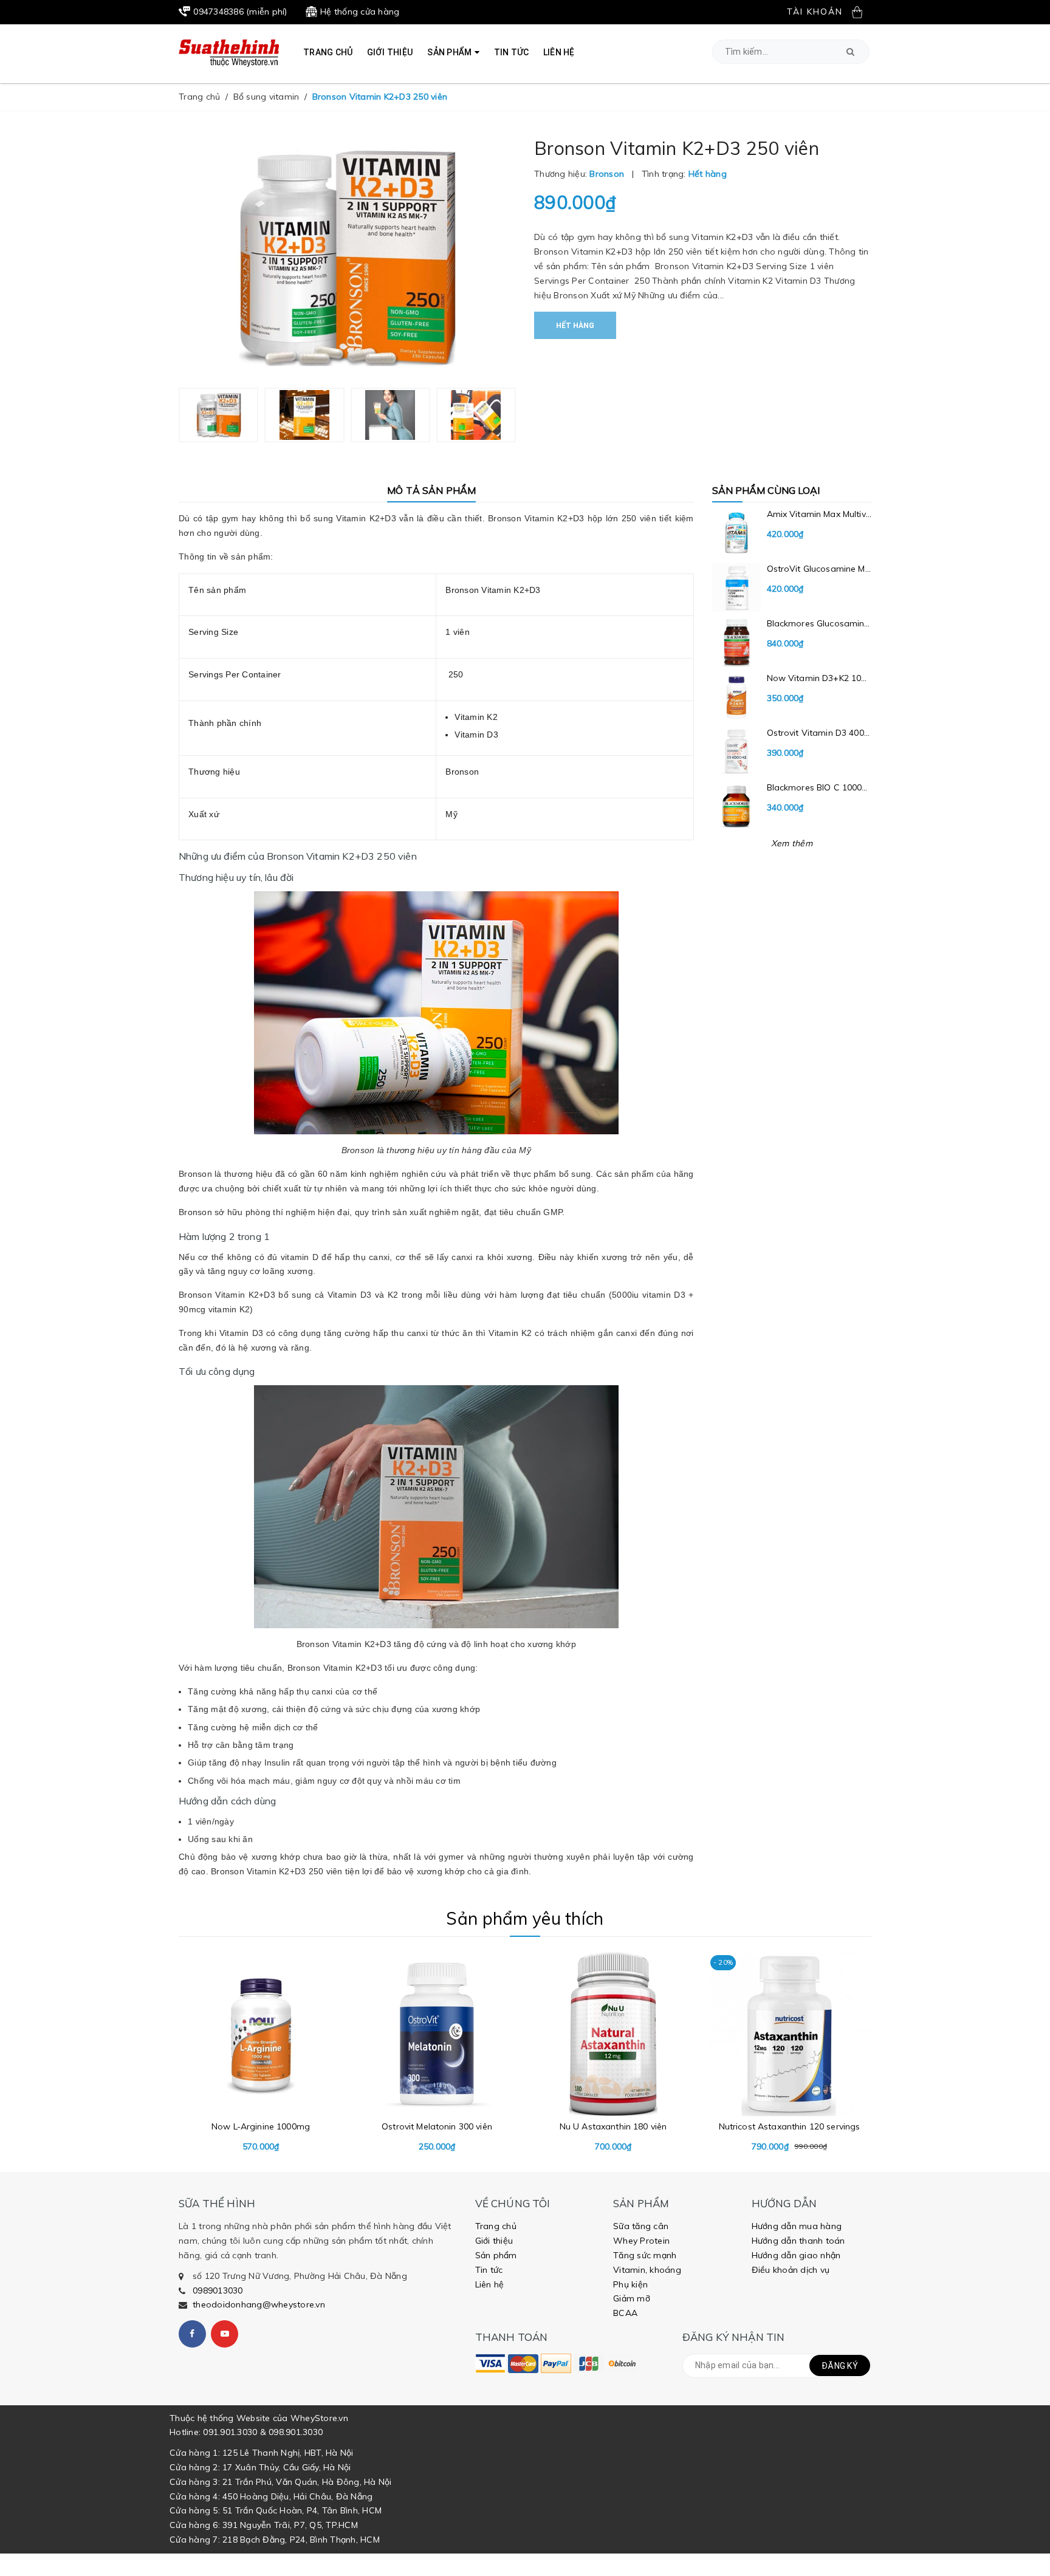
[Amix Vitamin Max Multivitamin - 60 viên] (792, 533)
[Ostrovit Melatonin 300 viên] (437, 2053)
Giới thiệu (494, 2241)
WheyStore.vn (319, 2418)
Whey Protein (641, 2241)
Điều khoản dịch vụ (791, 2270)
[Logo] (229, 52)
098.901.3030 (296, 2432)
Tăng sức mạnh (645, 2255)
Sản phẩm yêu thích (525, 1918)
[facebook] (192, 2334)
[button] (850, 52)
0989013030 (218, 2290)
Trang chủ (496, 2226)
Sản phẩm (496, 2255)
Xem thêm (792, 843)
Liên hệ (490, 2284)
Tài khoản (815, 12)
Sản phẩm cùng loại (766, 490)
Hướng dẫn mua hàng (797, 2226)
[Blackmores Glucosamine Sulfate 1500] (792, 642)
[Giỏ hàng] (862, 12)
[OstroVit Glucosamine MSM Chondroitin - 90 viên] (792, 587)
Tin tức (489, 2270)
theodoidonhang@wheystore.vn (259, 2304)
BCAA (625, 2313)
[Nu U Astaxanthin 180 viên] (613, 2053)
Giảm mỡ (632, 2298)
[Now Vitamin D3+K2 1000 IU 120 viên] (792, 697)
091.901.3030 (230, 2432)
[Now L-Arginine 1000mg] (261, 2053)
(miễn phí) (240, 12)
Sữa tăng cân (641, 2226)
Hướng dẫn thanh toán (798, 2241)
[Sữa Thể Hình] (490, 2363)
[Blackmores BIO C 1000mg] (792, 806)
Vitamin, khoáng (647, 2270)
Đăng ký (840, 2366)
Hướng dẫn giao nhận (796, 2255)
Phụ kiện (630, 2284)
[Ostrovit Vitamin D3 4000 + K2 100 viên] (792, 752)
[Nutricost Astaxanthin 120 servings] (789, 2053)
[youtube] (225, 2334)
